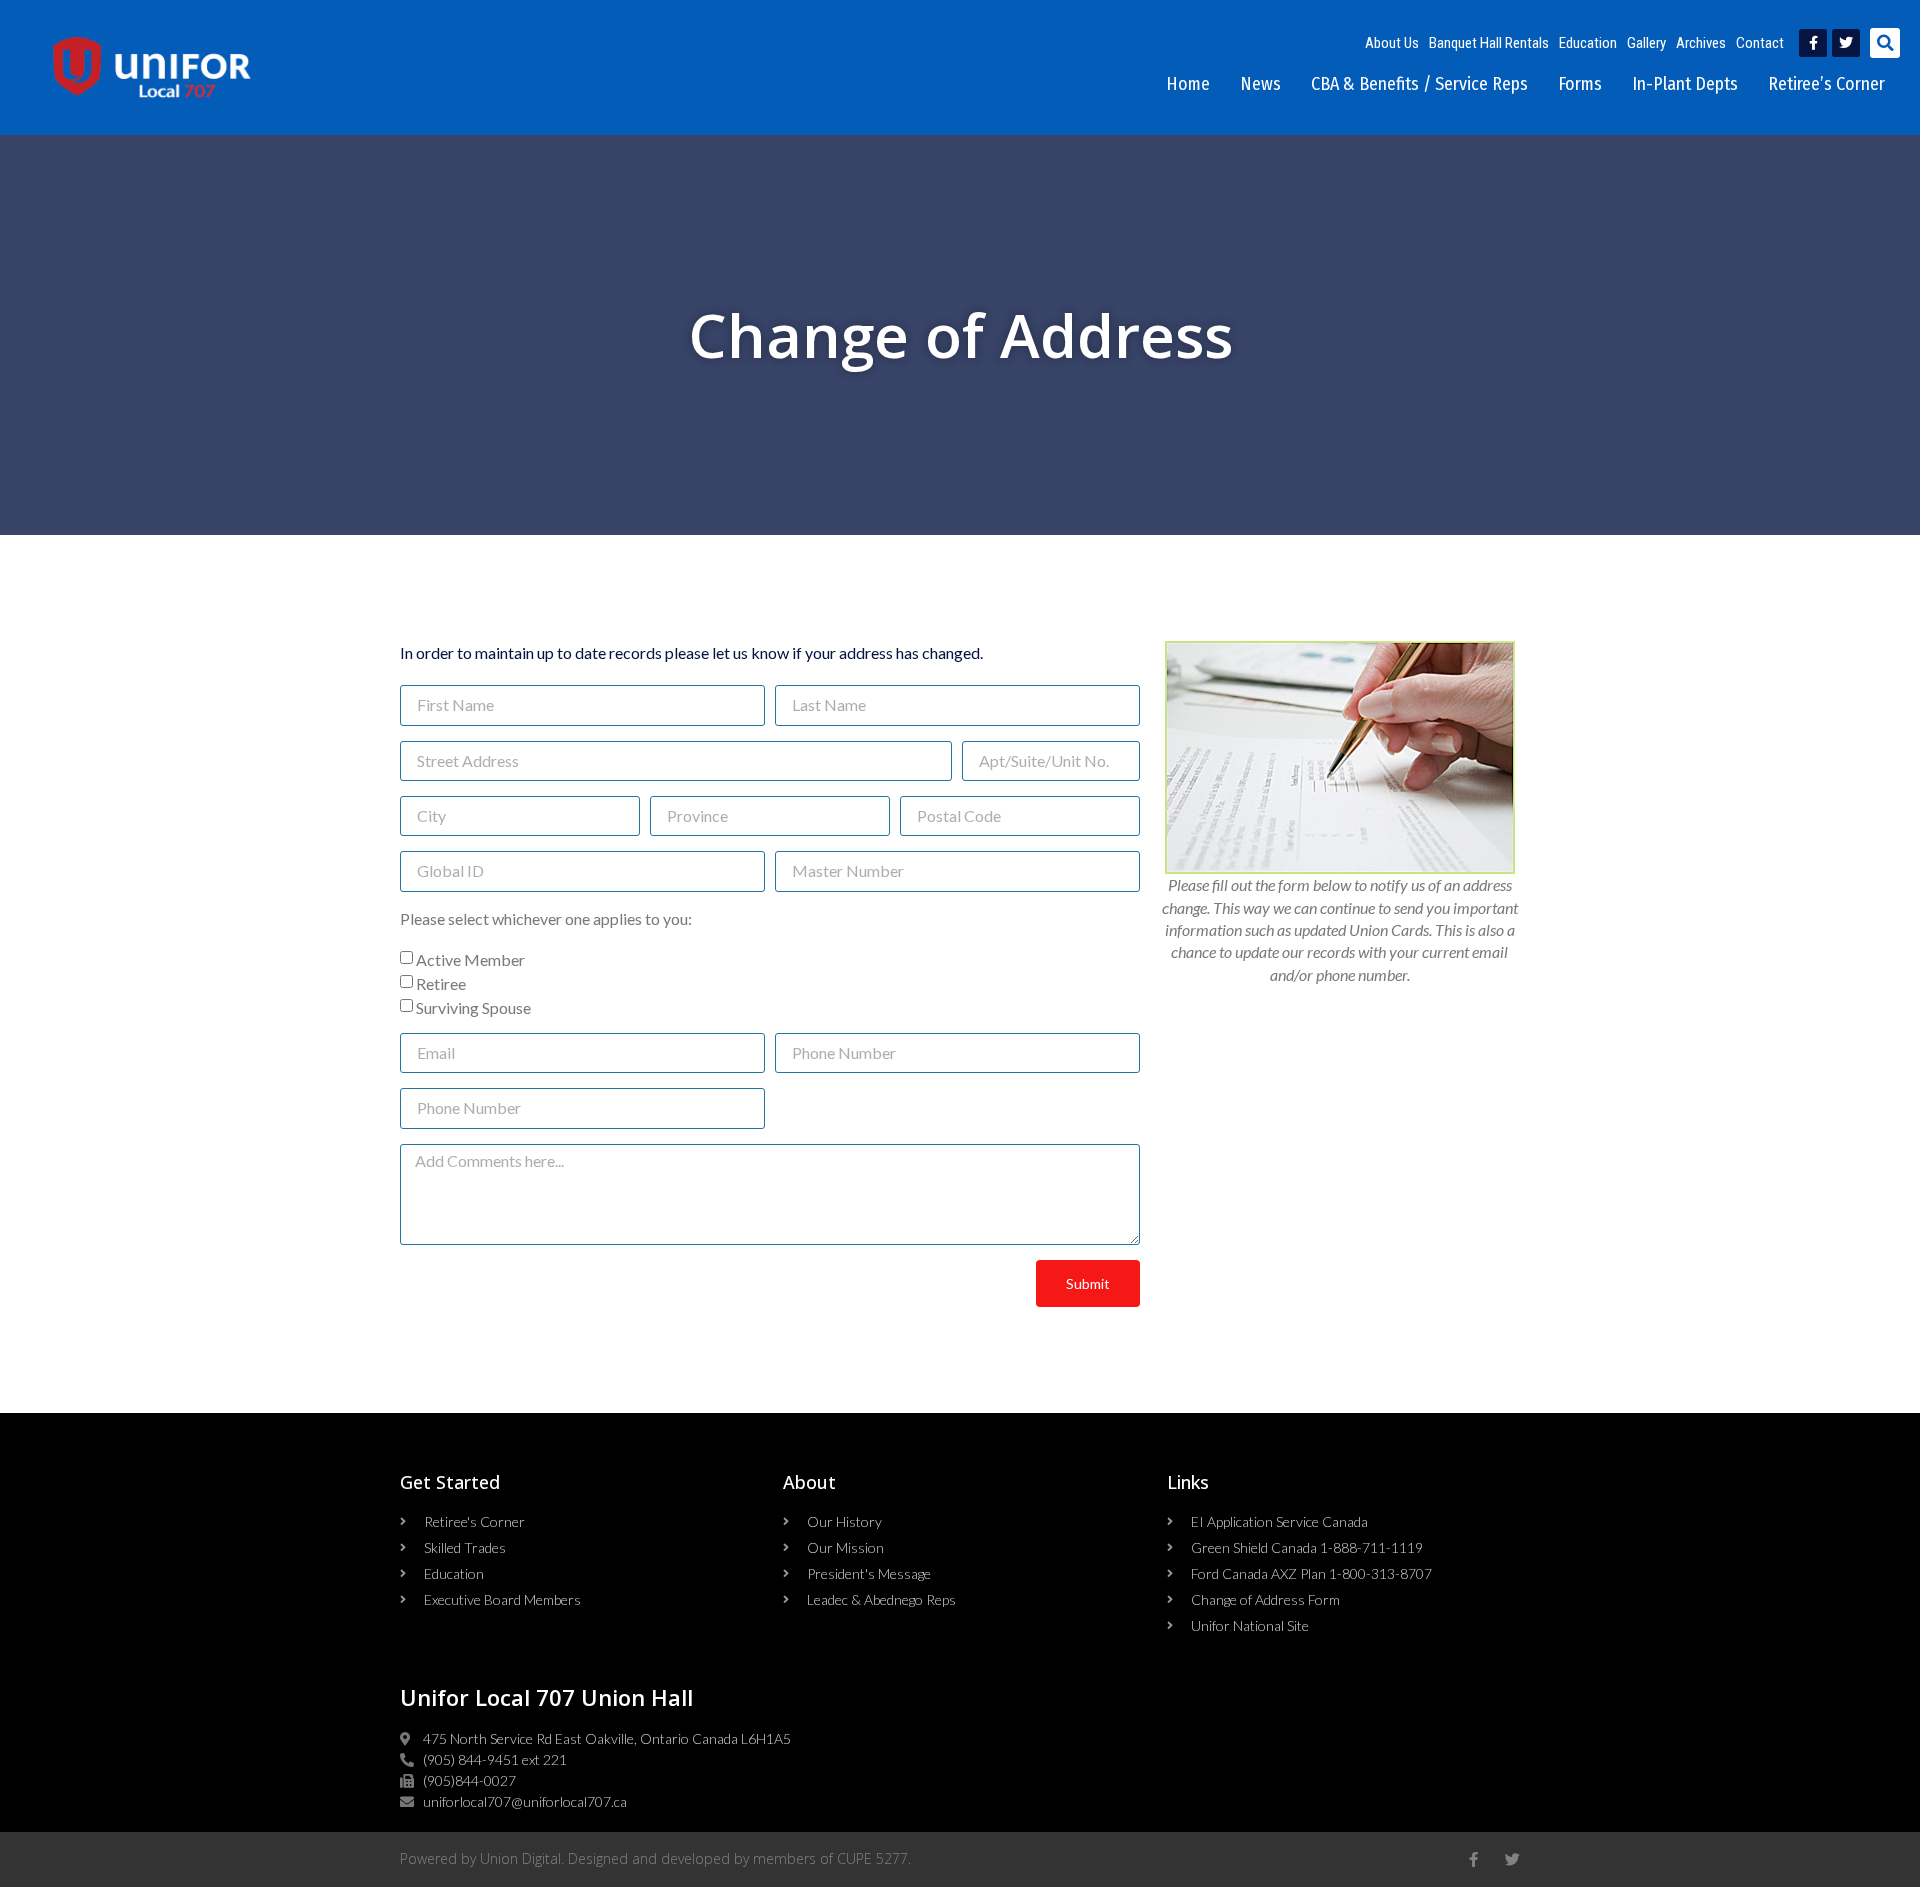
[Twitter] (1846, 43)
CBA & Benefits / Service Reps (1419, 84)
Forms (1580, 84)
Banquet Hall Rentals (1489, 43)
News (1260, 84)
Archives (1701, 43)
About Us (1392, 43)
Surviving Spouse (473, 1007)
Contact (1760, 43)
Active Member (470, 959)
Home (1188, 84)
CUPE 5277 (872, 1858)
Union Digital (520, 1858)
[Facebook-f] (1813, 43)
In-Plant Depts (1685, 84)
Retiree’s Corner (1826, 84)
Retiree (441, 983)
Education (1588, 43)
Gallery (1646, 43)
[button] (1885, 43)
